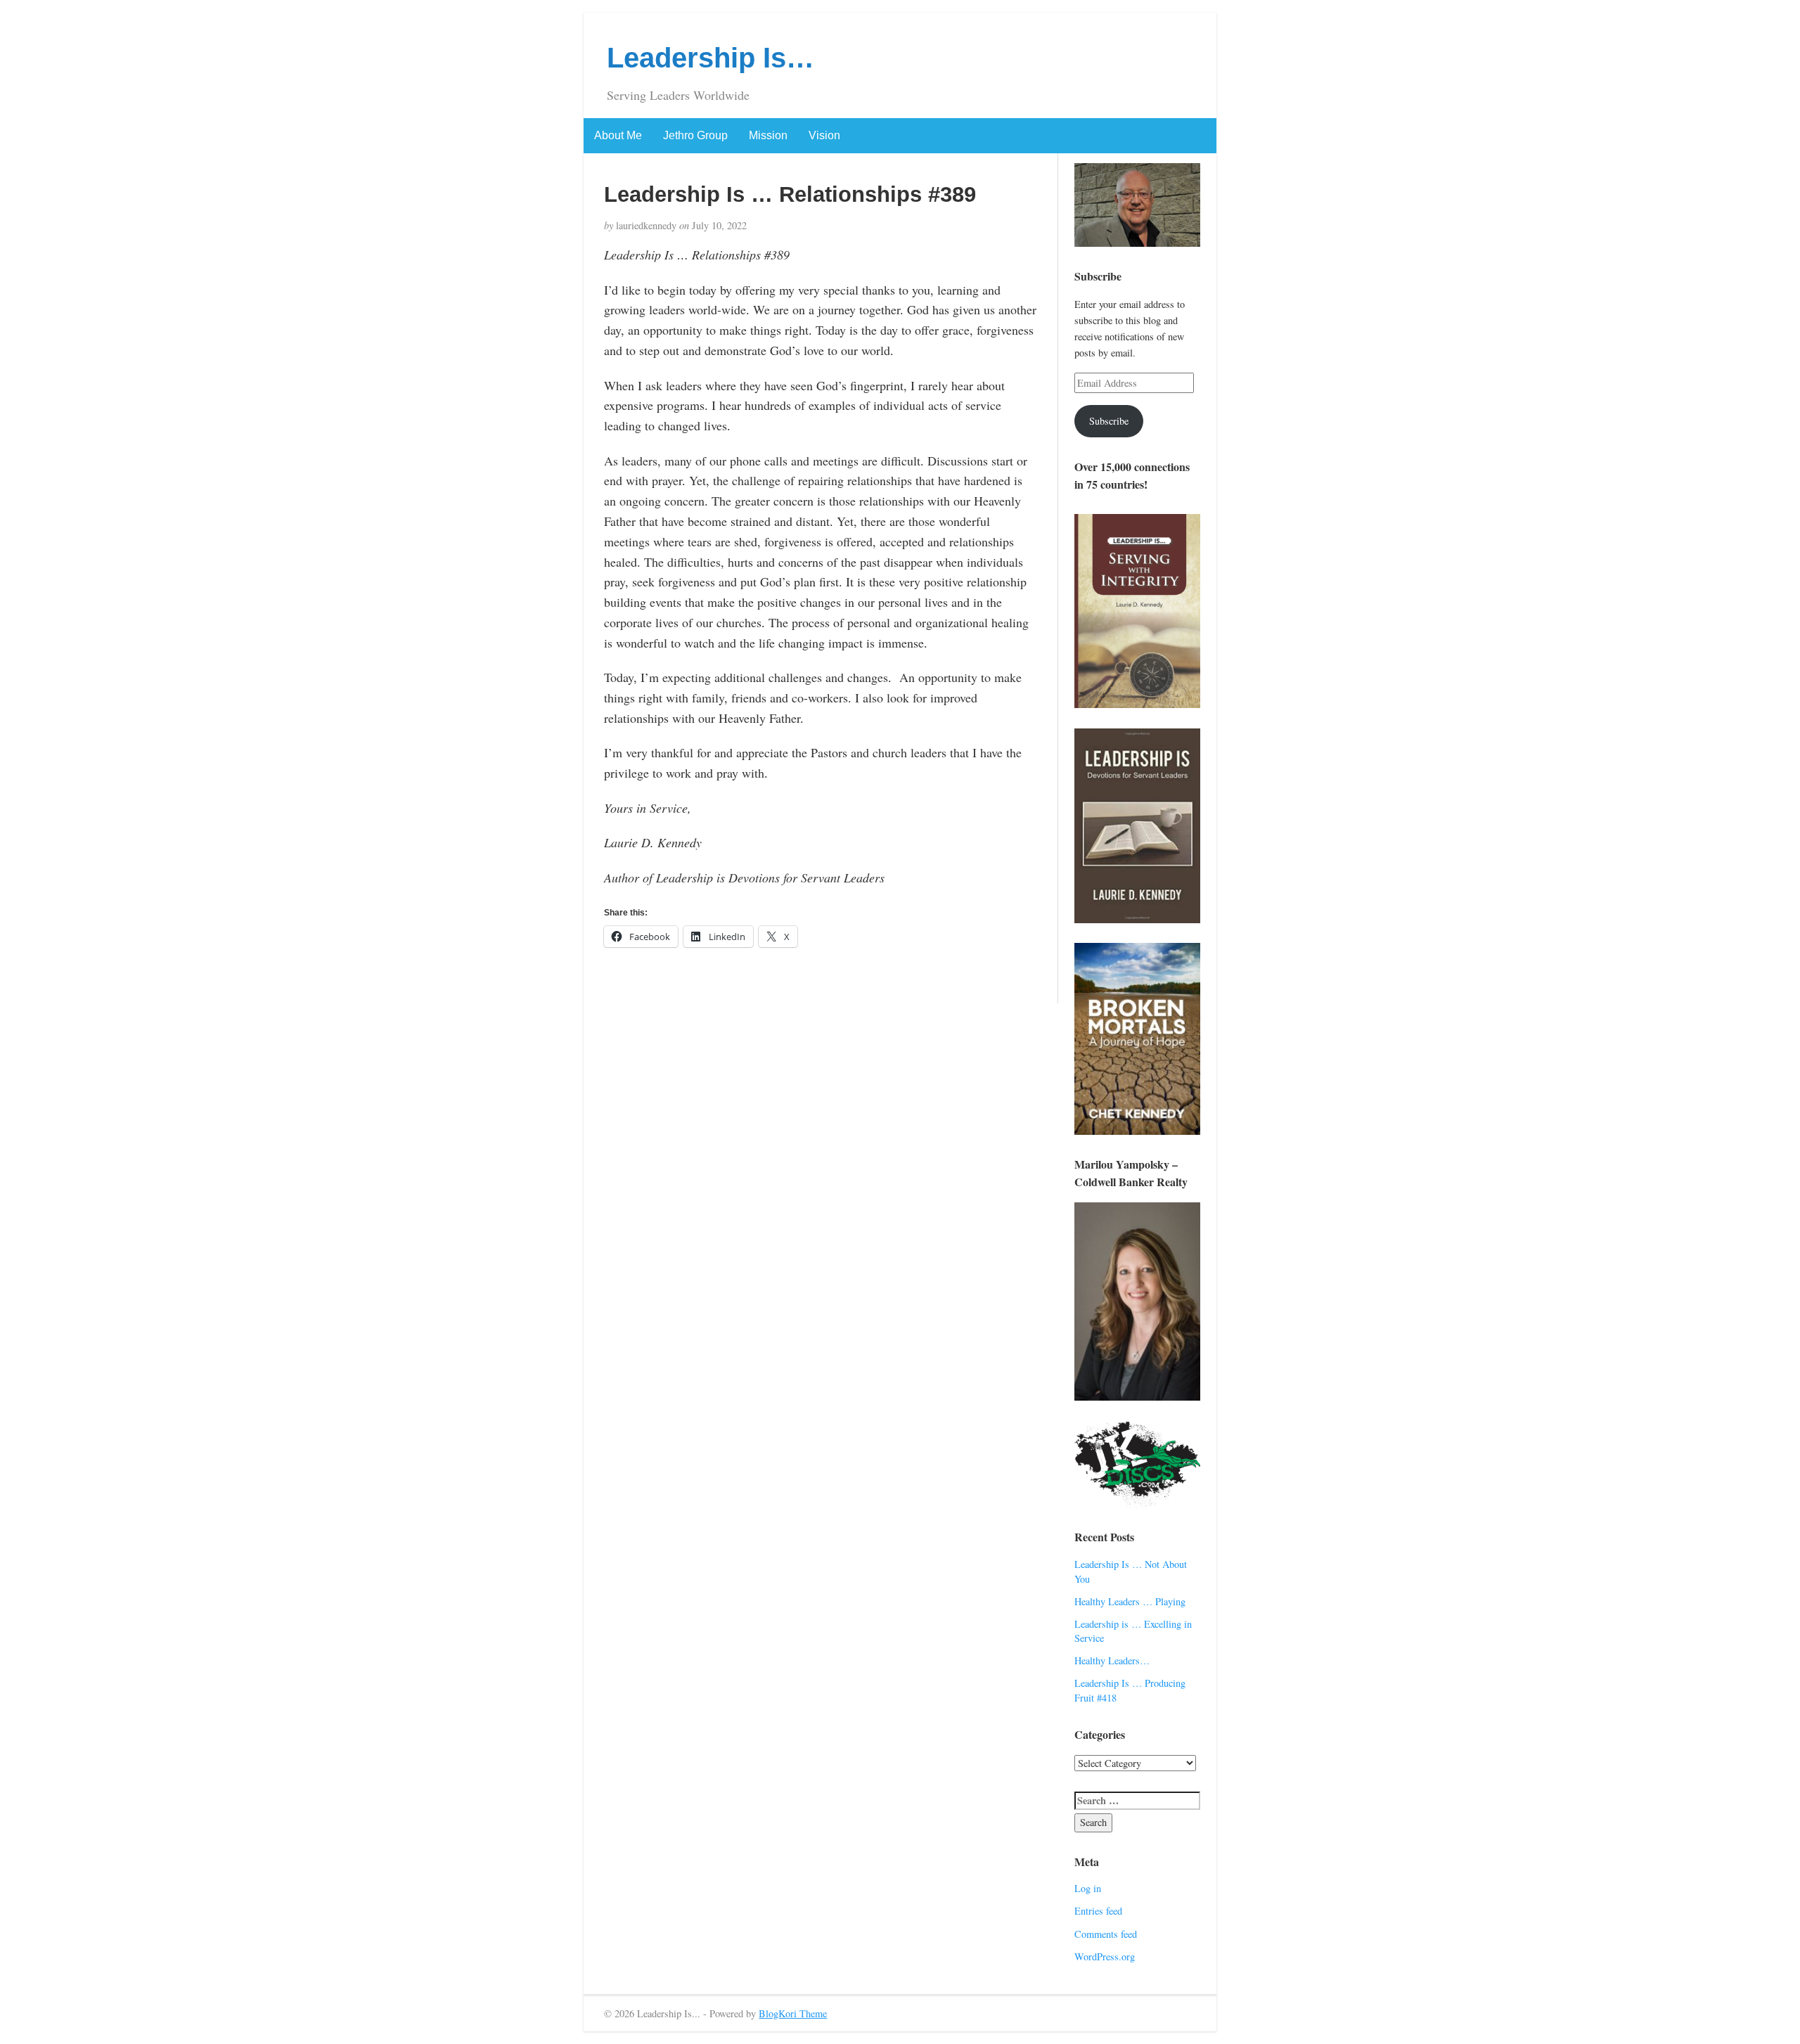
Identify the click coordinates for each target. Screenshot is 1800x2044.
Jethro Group (695, 135)
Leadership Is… (711, 58)
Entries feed (1098, 1911)
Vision (824, 135)
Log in (1088, 1888)
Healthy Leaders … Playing (1130, 1601)
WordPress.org (1105, 1956)
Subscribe (1109, 421)
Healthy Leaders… (1112, 1660)
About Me (618, 135)
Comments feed (1106, 1934)
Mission (768, 135)
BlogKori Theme (793, 2013)
